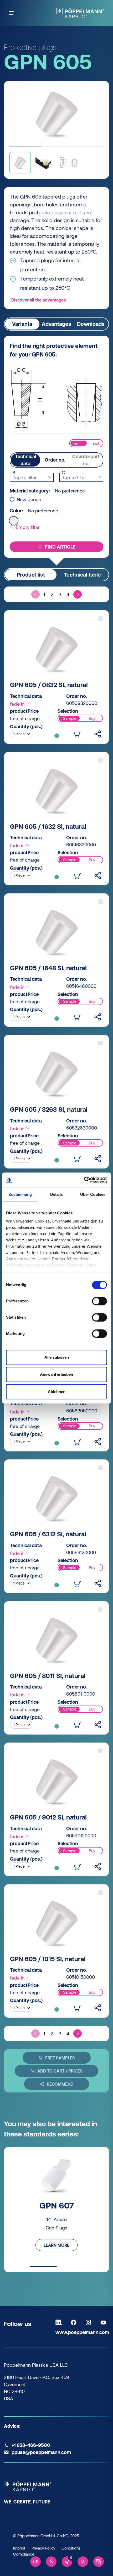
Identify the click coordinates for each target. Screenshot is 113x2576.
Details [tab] (57, 1194)
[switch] (99, 1301)
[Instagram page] (90, 2322)
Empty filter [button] (27, 527)
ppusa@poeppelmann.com (41, 2452)
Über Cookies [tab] (93, 1194)
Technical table (82, 575)
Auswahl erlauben (56, 1374)
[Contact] (99, 2562)
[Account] (51, 2562)
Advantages (56, 324)
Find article (60, 547)
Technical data (26, 460)
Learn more (56, 2245)
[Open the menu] (13, 13)
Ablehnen (57, 1392)
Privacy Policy (43, 2548)
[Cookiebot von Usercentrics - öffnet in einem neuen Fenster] (84, 1180)
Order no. (55, 460)
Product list (31, 575)
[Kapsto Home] (80, 13)
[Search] (83, 2562)
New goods (29, 500)
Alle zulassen (57, 1357)
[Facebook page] (75, 2322)
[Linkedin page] (60, 2322)
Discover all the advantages (38, 300)
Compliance (24, 2554)
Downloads (91, 324)
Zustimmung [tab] (20, 1194)
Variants (22, 324)
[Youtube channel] (105, 2322)
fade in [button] (18, 704)
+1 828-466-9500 (31, 2445)
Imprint (19, 2548)
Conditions (71, 2548)
